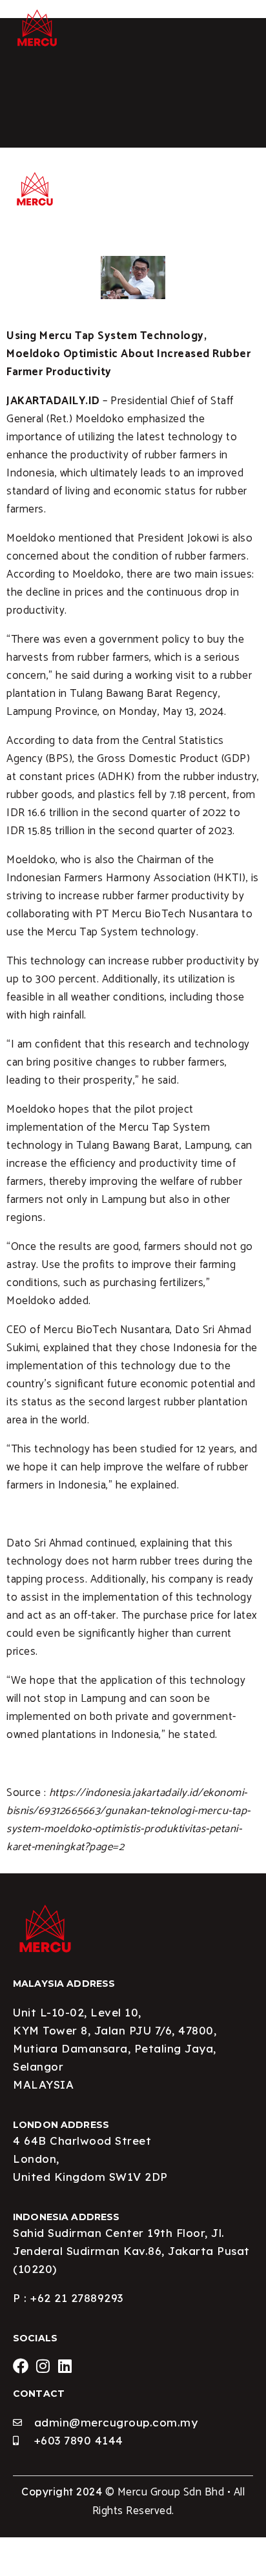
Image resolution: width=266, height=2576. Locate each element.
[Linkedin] (65, 2366)
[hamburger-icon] (239, 14)
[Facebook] (21, 2366)
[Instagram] (43, 2366)
